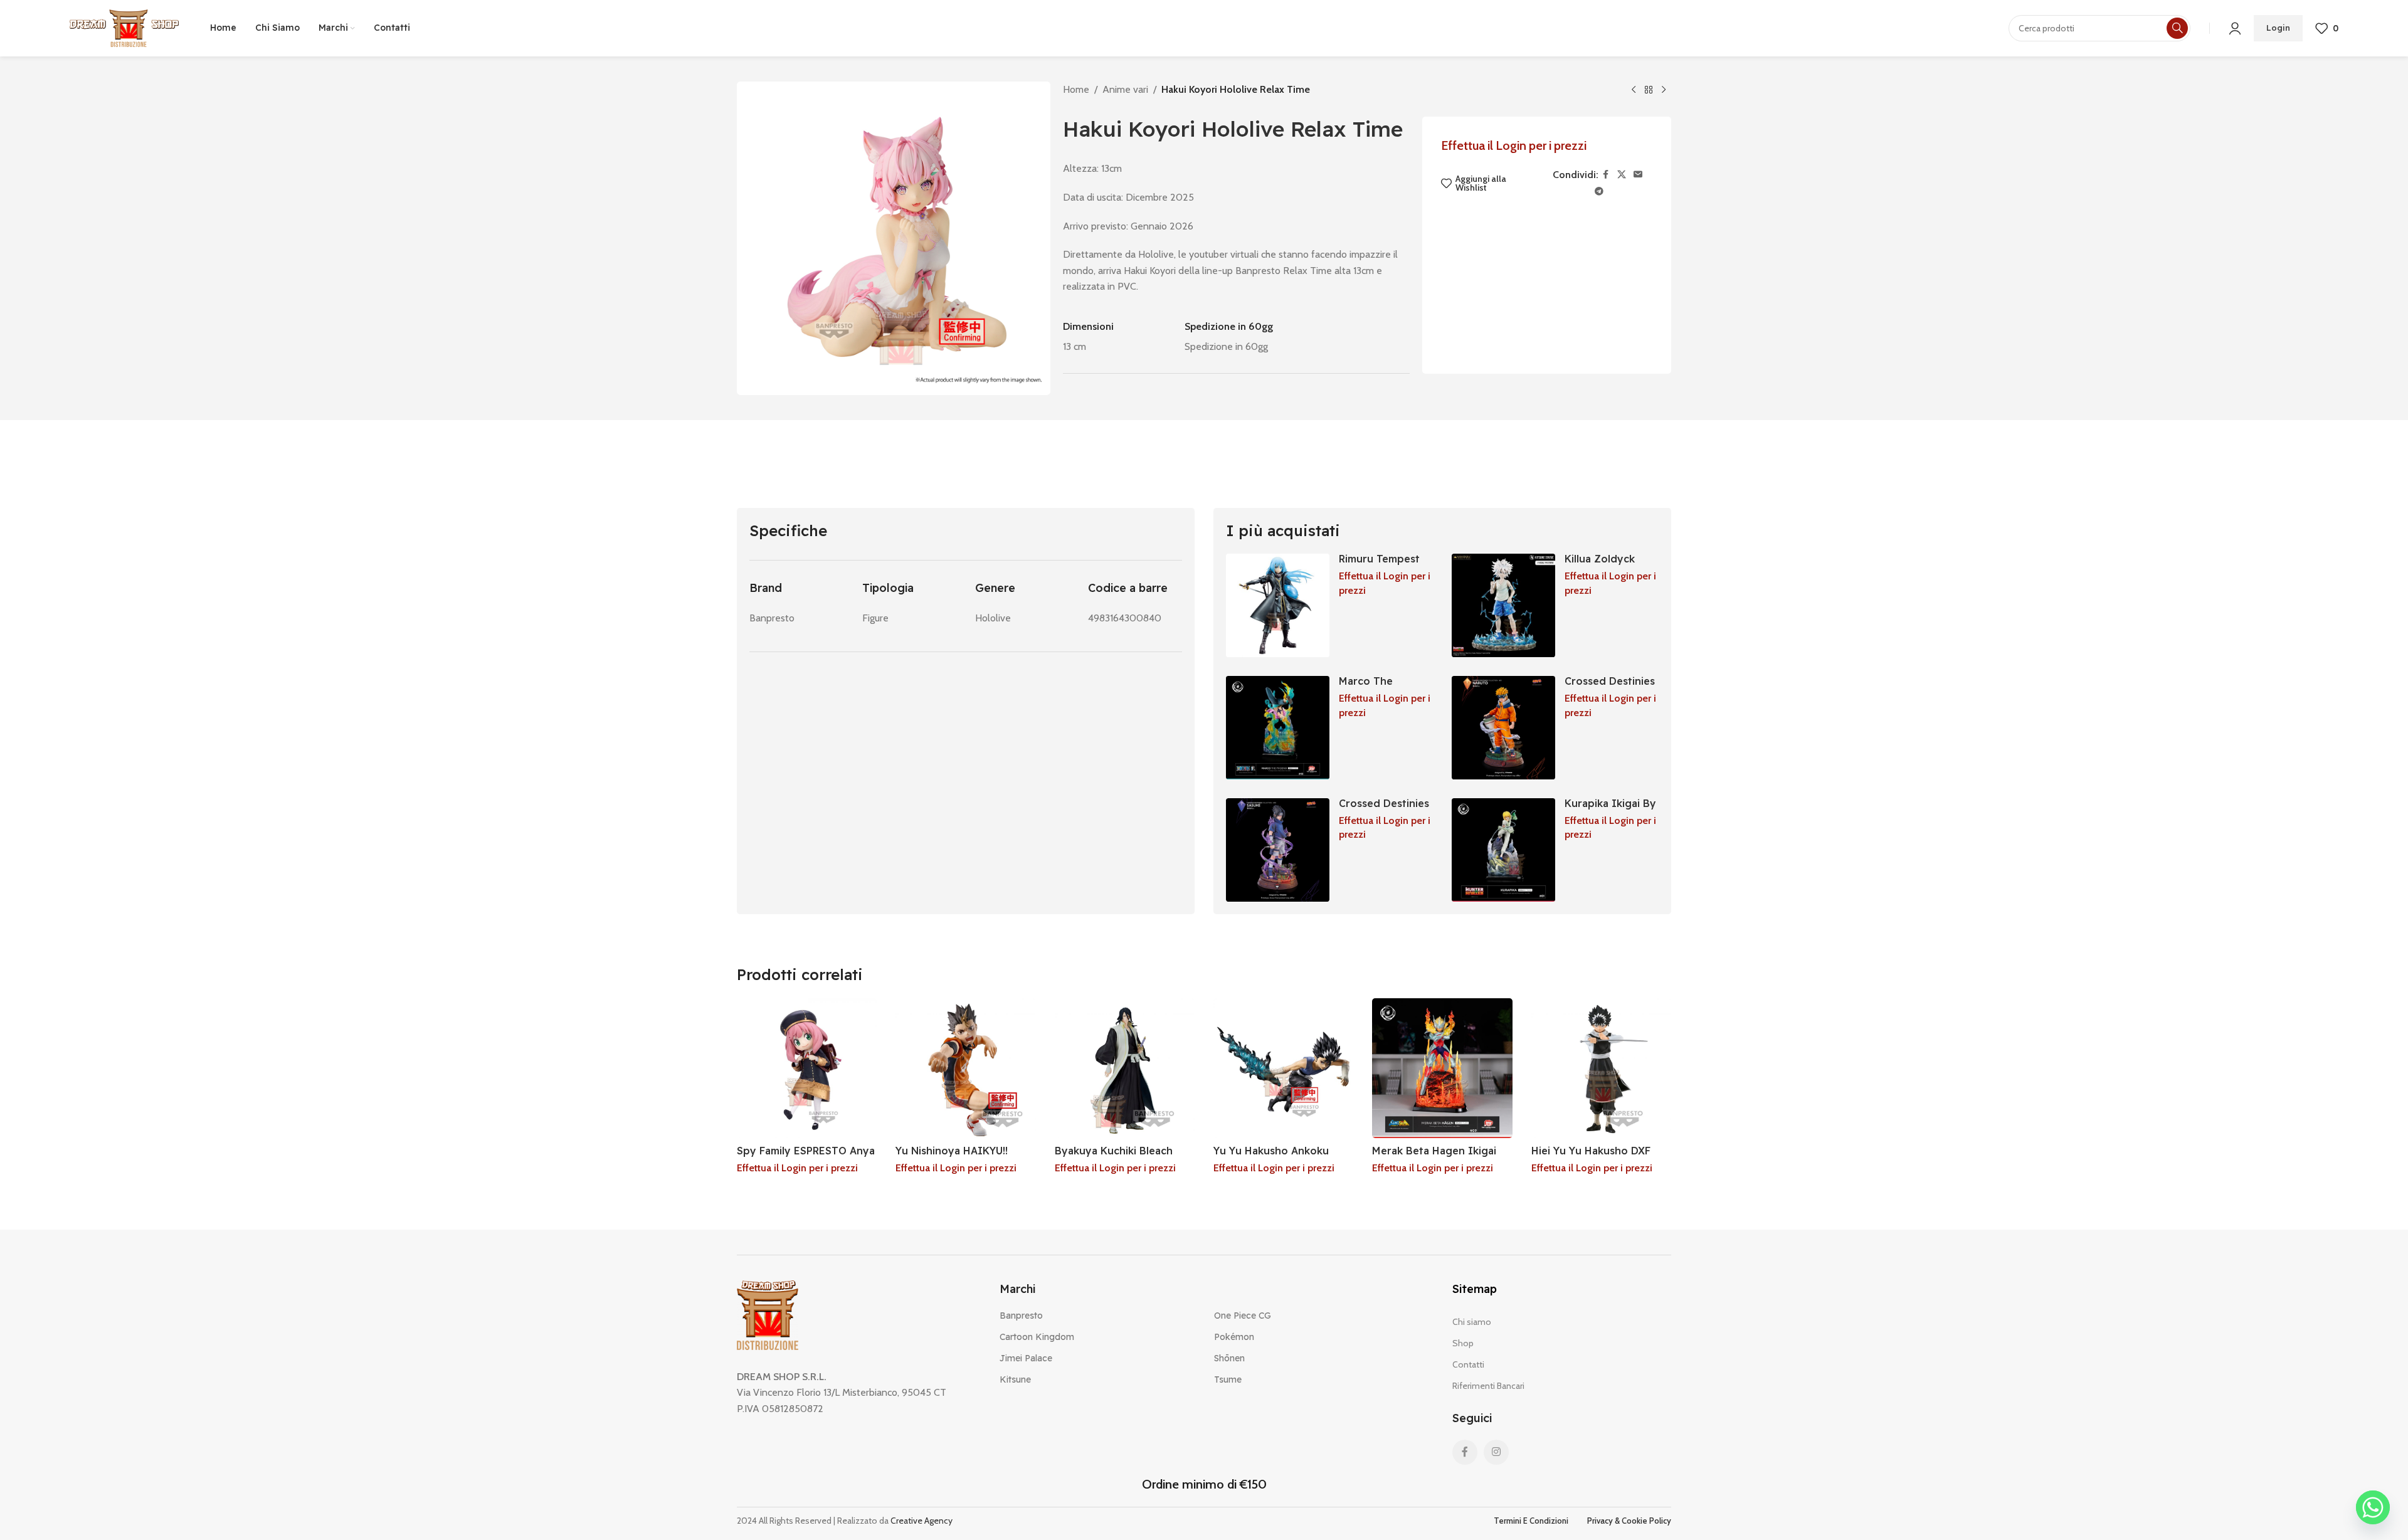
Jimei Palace (1026, 1358)
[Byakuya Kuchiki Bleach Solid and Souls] (1125, 1068)
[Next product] (1664, 90)
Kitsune (1015, 1379)
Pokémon (1234, 1337)
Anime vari (1125, 89)
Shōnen (1229, 1358)
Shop (1463, 1343)
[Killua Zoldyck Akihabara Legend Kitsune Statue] (1503, 605)
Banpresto (1021, 1316)
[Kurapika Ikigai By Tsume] (1503, 850)
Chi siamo (1472, 1322)
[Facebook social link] (1606, 175)
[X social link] (1622, 175)
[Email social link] (1638, 175)
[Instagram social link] (1496, 1452)
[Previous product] (1634, 90)
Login (2278, 28)
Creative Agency (921, 1521)
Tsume (1228, 1379)
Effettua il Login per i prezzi (1514, 145)
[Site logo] (124, 27)
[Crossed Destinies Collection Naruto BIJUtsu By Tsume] (1503, 728)
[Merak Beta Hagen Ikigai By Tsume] (1442, 1068)
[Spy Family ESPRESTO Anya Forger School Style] (807, 1068)
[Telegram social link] (1599, 192)
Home (1076, 89)
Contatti (1468, 1364)
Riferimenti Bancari (1488, 1386)
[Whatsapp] (2373, 1507)
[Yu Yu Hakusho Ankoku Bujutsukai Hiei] (1283, 1068)
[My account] (2235, 28)
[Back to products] (1649, 90)
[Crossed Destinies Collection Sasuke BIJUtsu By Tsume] (1278, 850)
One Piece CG (1243, 1316)
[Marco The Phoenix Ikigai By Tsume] (1278, 728)
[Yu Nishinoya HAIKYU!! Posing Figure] (965, 1068)
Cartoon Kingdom (1037, 1337)
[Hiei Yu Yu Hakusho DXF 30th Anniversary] (1601, 1068)
